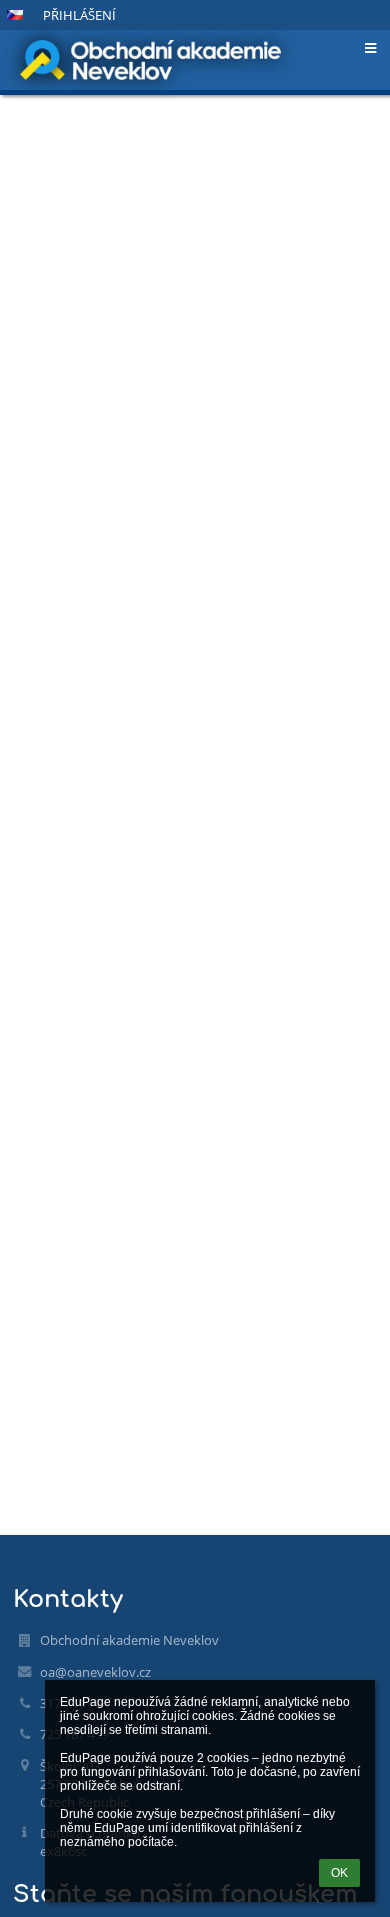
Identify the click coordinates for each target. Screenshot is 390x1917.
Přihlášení (79, 15)
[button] (15, 15)
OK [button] (339, 1873)
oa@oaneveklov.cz (95, 1672)
